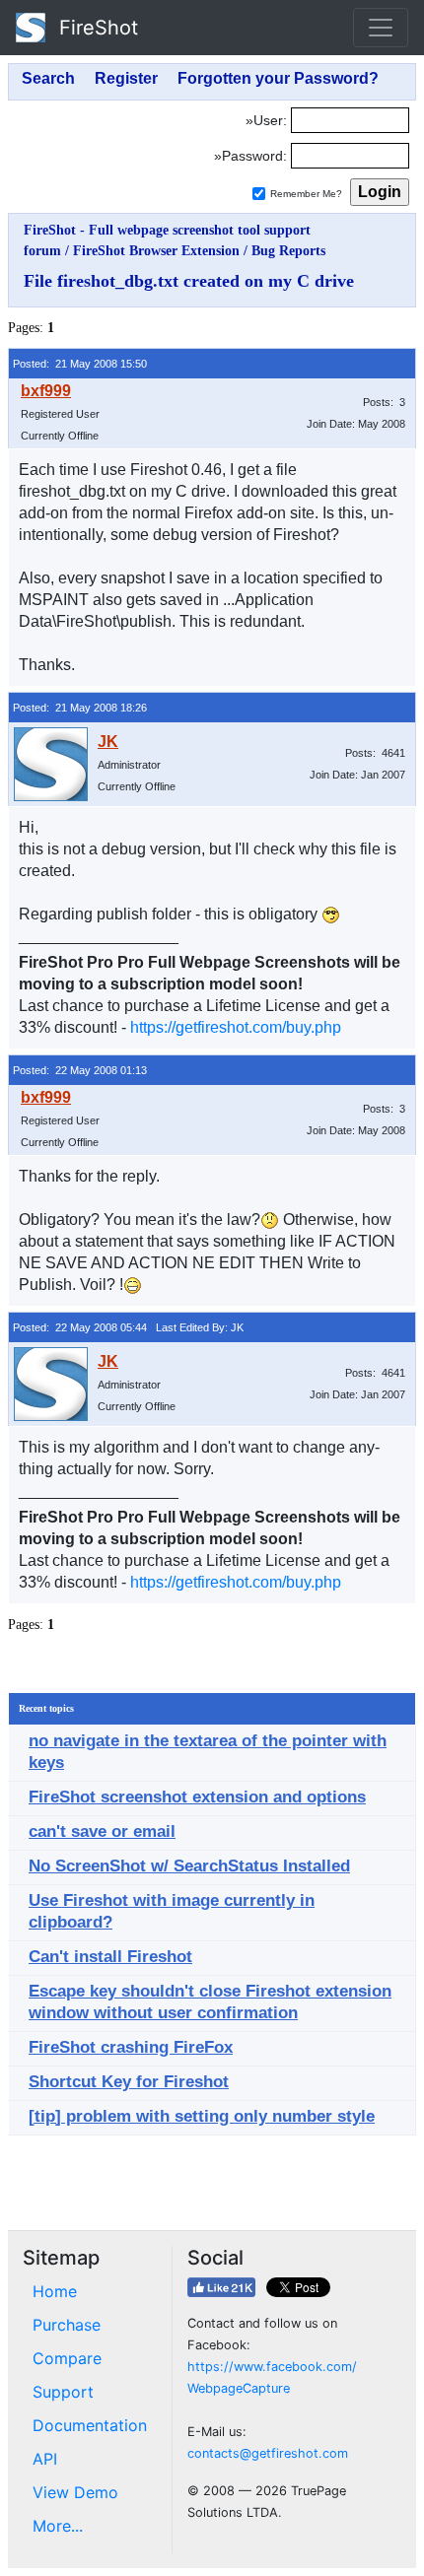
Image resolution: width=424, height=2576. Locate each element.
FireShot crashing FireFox (131, 2047)
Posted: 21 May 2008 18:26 (80, 708)
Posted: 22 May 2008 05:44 (80, 1327)
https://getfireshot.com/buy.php (236, 1027)
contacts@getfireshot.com (268, 2453)
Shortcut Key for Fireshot (129, 2082)
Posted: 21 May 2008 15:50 (80, 364)
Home (55, 2291)
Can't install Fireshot (110, 1957)
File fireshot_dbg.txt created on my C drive (189, 281)
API (45, 2459)
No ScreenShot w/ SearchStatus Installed (189, 1866)
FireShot (96, 28)
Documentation (90, 2425)
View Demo (75, 2492)
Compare (67, 2358)
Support (63, 2392)
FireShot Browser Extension (156, 251)
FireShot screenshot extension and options (197, 1797)
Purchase (67, 2325)
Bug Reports (288, 251)
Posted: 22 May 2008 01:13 (80, 1070)
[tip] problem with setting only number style (202, 2116)
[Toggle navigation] (381, 28)
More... (58, 2526)
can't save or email (102, 1831)
